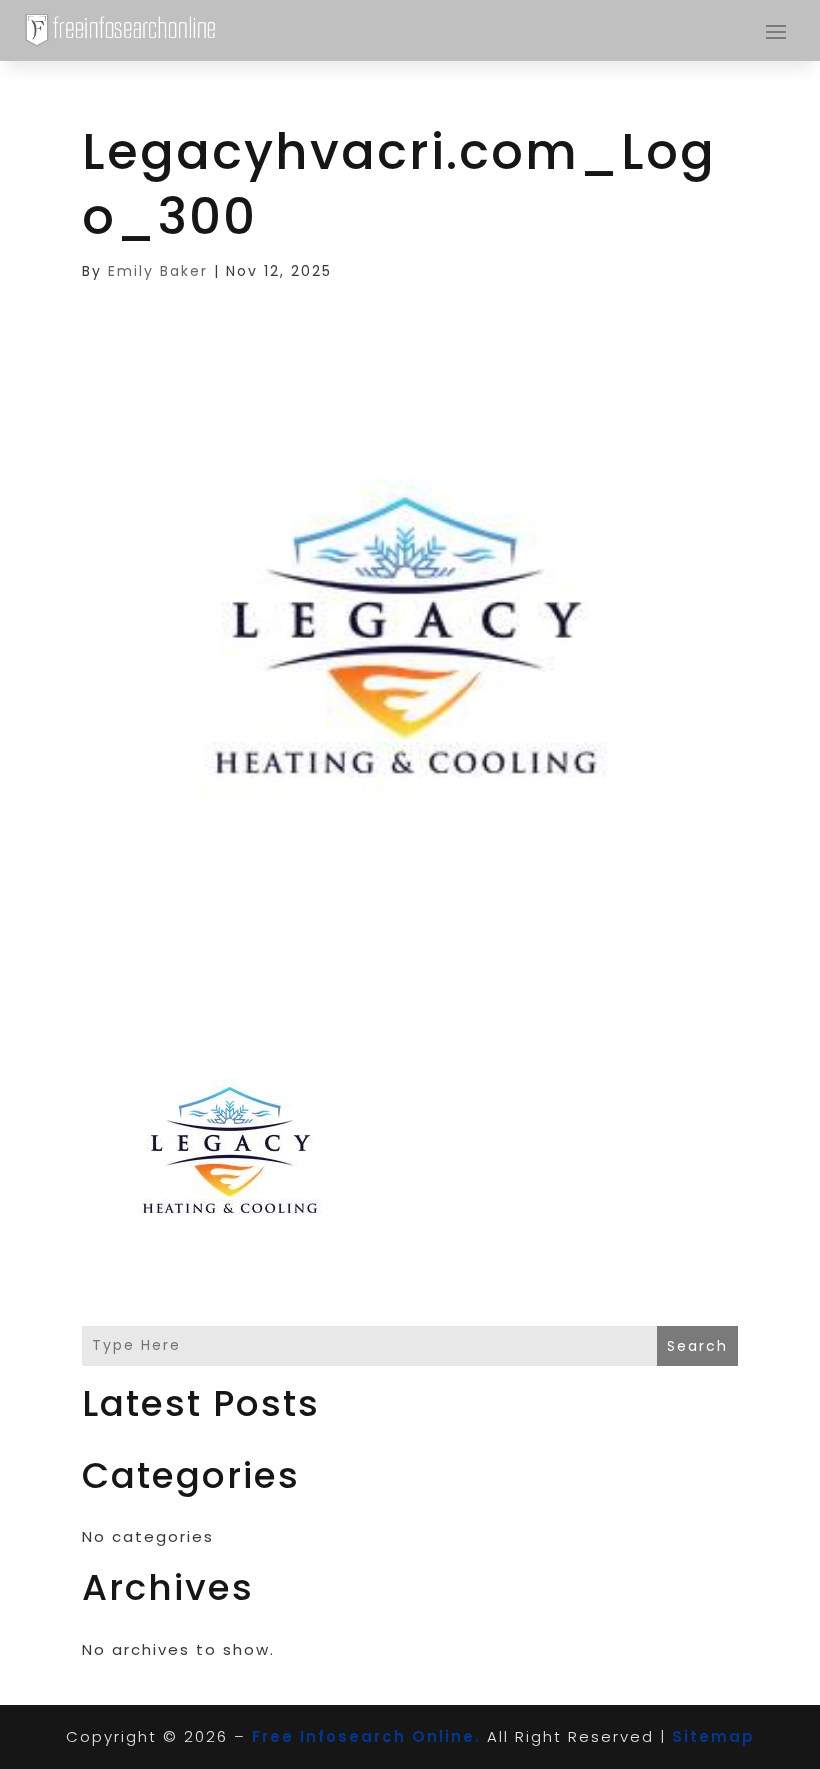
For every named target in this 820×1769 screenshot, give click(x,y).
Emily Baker (158, 271)
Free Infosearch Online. (366, 1736)
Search (697, 1346)
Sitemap (713, 1736)
